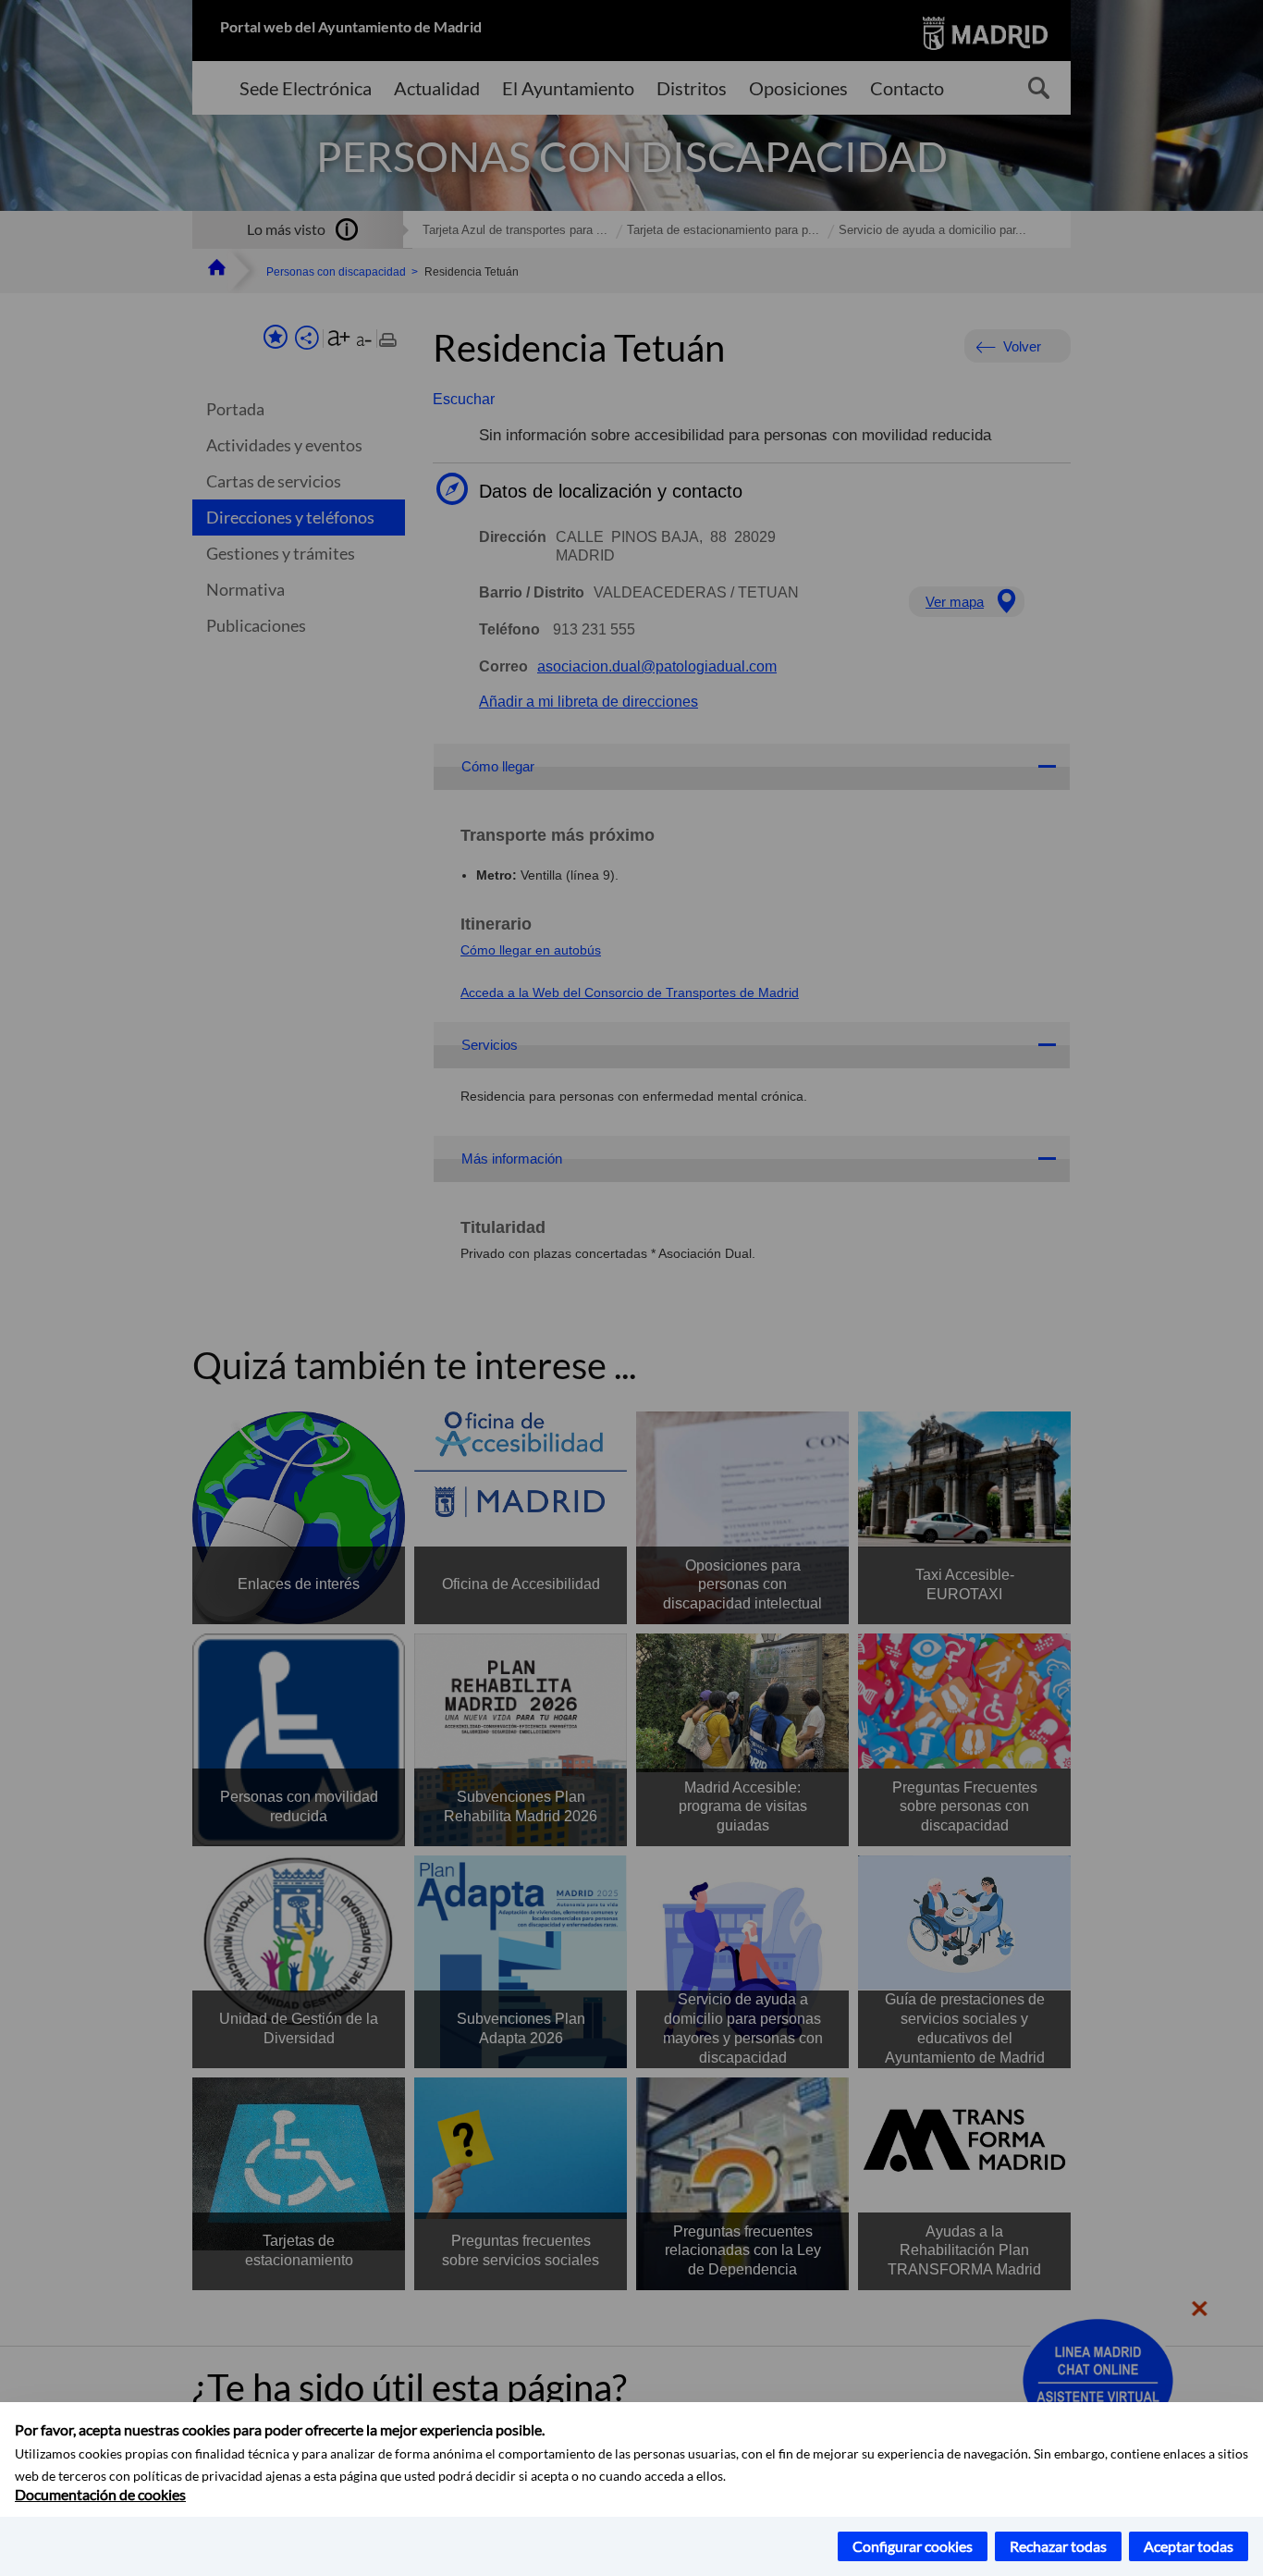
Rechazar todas (1058, 2546)
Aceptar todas (1189, 2546)
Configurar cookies (913, 2546)
